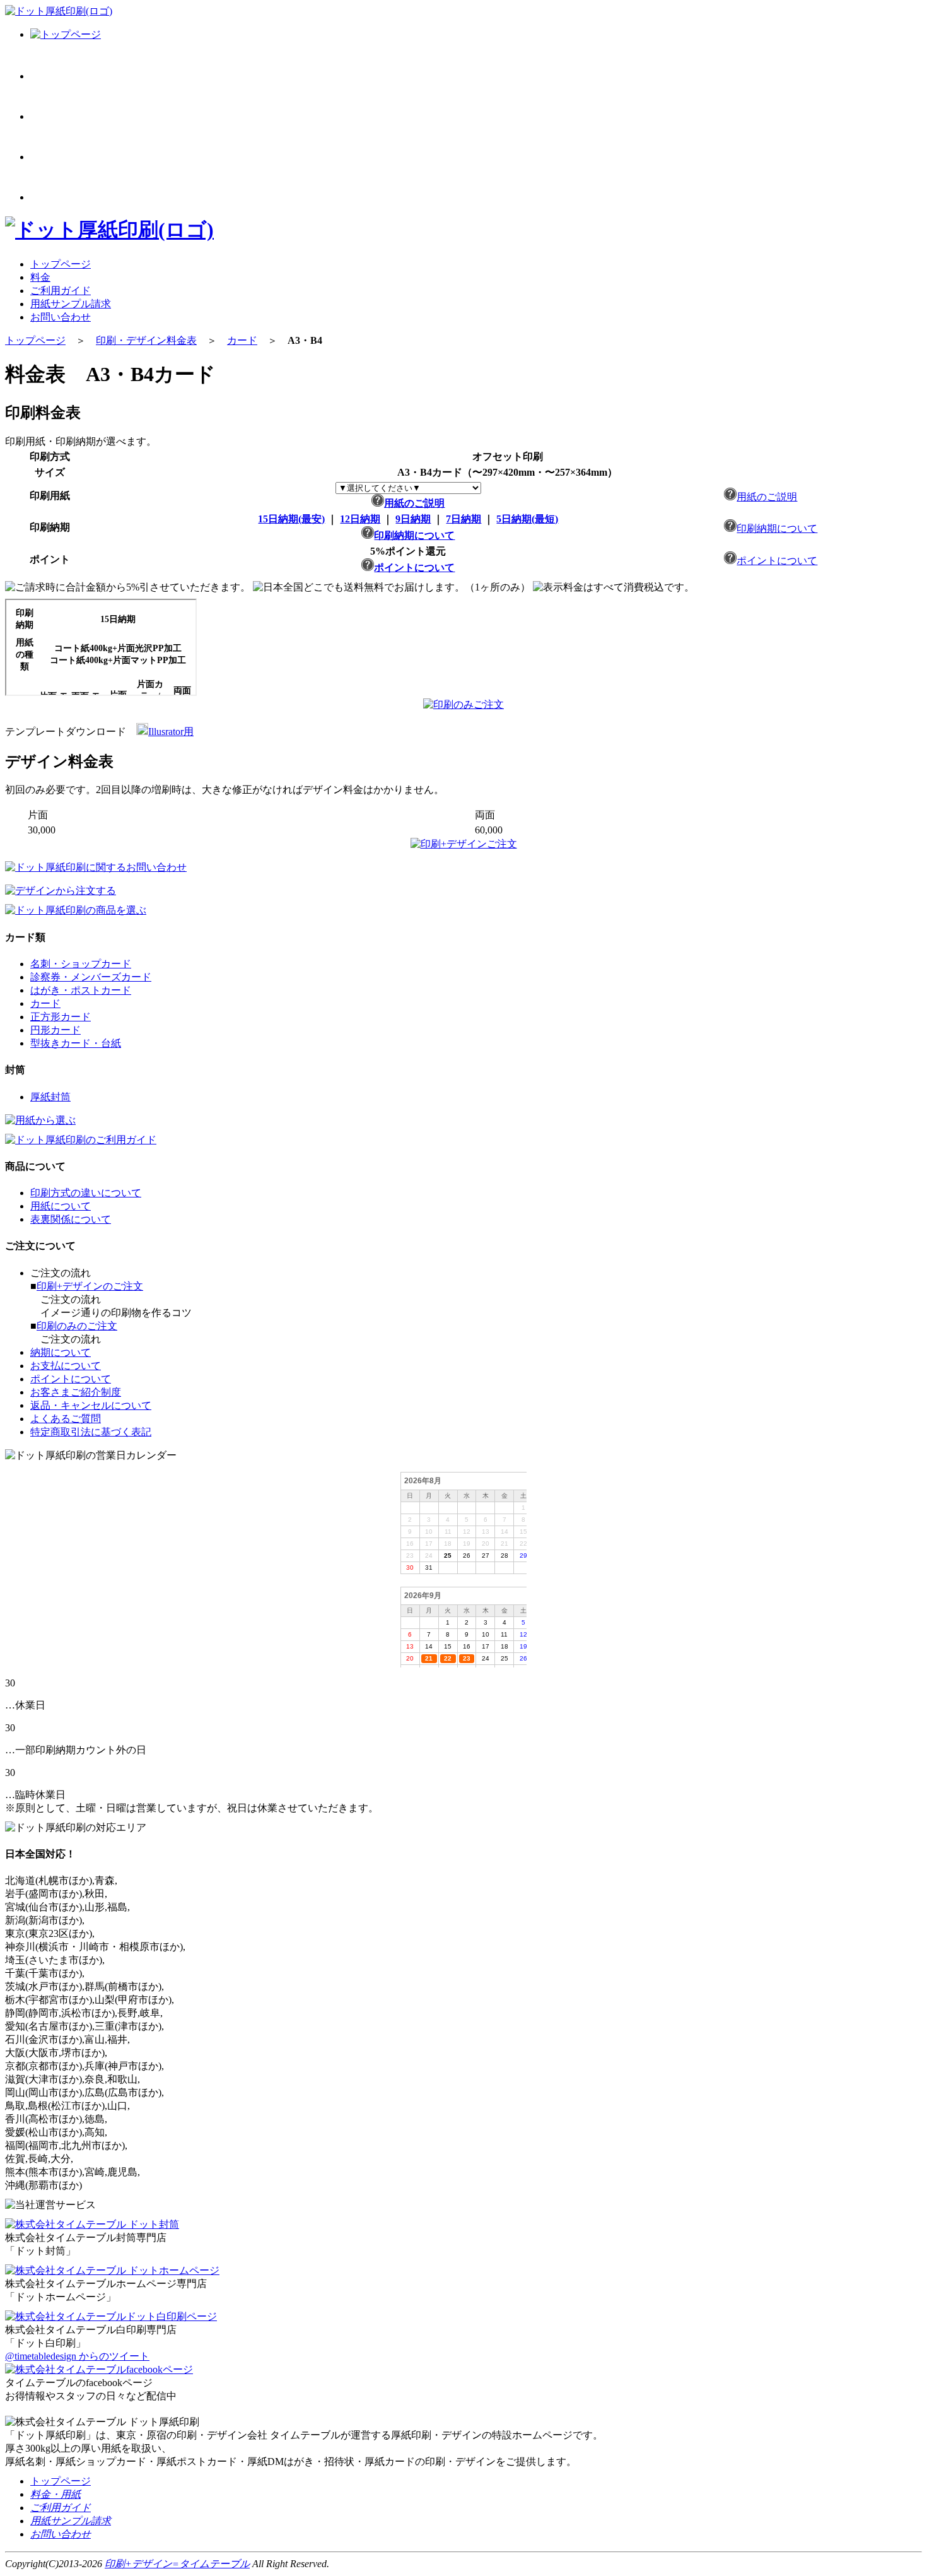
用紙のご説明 (414, 503)
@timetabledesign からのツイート (77, 2356)
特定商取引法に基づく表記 (91, 1432)
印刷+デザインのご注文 (90, 1286)
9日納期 (413, 519)
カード (242, 340)
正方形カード (61, 1017)
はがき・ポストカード (81, 990)
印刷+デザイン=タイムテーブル (177, 2564)
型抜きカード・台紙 (76, 1043)
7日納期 (463, 519)
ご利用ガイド (61, 291)
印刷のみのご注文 (77, 1326)
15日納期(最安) (291, 519)
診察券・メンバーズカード (91, 977)
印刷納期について (414, 535)
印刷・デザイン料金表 (146, 340)
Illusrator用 (171, 732)
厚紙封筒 (50, 1097)
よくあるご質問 (66, 1419)
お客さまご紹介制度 (76, 1392)
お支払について (66, 1366)
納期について (61, 1352)
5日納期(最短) (527, 519)
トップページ (61, 264)
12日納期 (360, 519)
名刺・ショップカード (81, 964)
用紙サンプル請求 (71, 304)
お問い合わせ (61, 317)
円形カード (55, 1030)
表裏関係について (71, 1219)
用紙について (61, 1206)
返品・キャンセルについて (91, 1405)
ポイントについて (414, 568)
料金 (40, 277)
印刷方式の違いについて (86, 1193)
